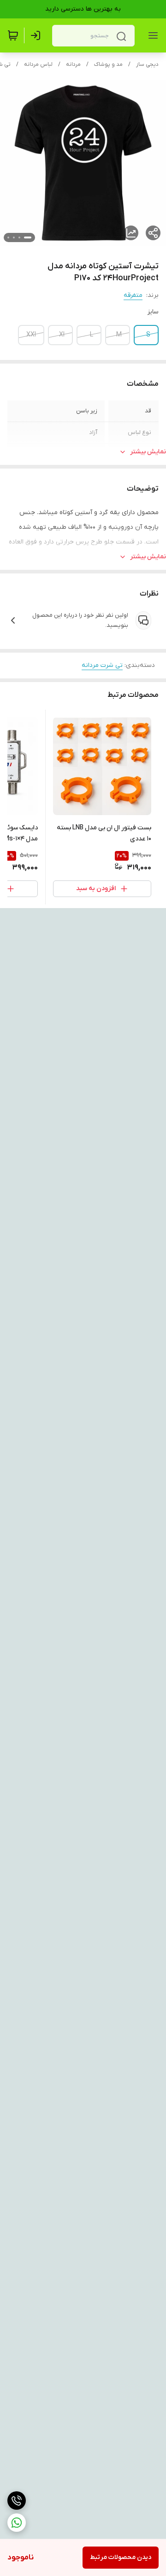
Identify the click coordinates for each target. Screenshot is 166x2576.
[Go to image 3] (14, 237)
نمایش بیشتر (148, 452)
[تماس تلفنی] (17, 2501)
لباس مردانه (38, 64)
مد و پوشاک (108, 64)
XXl (31, 335)
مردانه (73, 64)
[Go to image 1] (28, 237)
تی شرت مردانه (102, 665)
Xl (62, 335)
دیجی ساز (147, 64)
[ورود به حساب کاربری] (37, 35)
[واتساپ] (17, 2523)
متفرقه (133, 295)
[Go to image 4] (8, 237)
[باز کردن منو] (151, 35)
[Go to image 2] (19, 237)
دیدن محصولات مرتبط (121, 2557)
